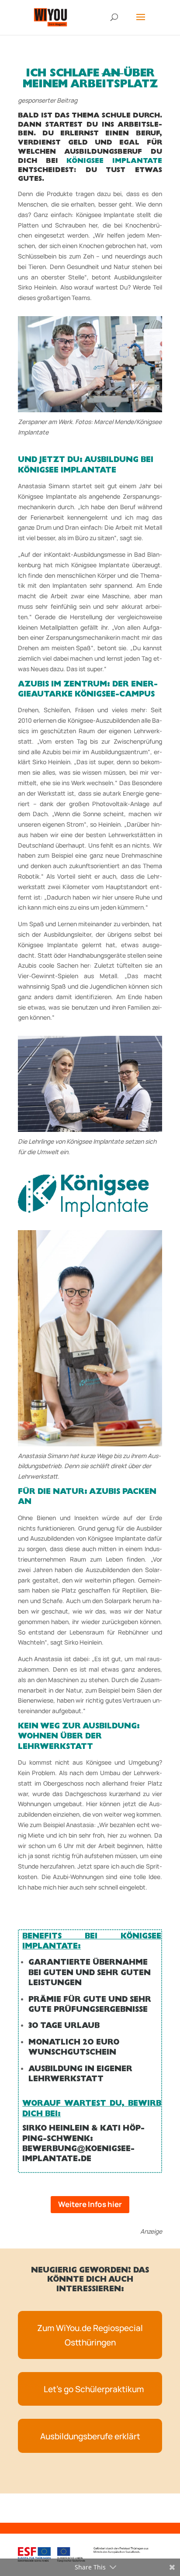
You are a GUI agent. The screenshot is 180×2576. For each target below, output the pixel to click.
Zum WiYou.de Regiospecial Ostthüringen (90, 2335)
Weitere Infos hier (90, 2204)
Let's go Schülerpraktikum (94, 2389)
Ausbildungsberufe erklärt (90, 2436)
